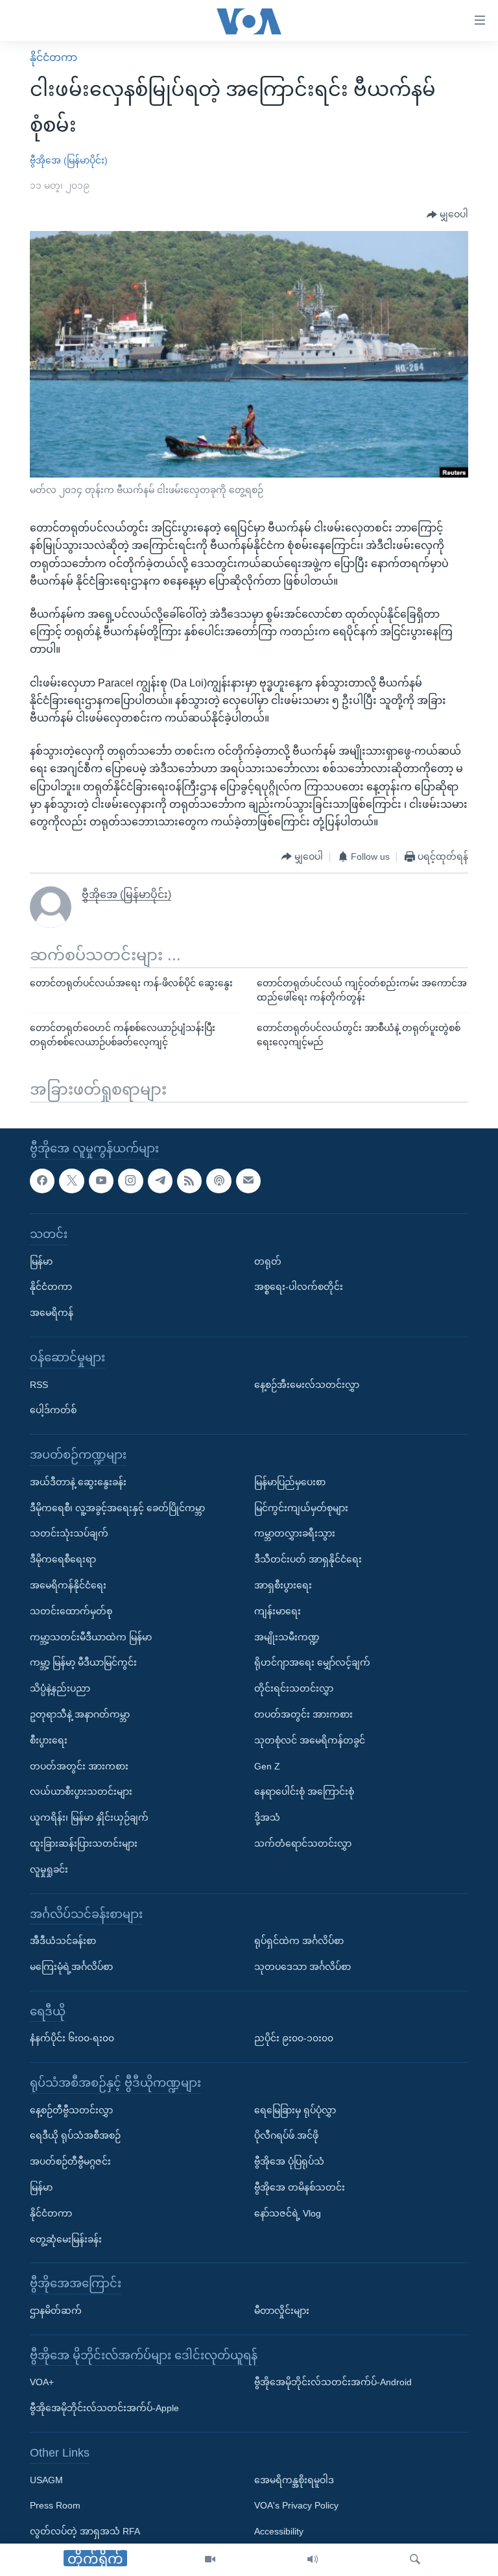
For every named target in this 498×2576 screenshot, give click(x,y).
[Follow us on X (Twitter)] (71, 1180)
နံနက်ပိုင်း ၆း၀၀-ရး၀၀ (72, 2038)
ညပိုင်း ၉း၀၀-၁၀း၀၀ (294, 2038)
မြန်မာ (41, 1261)
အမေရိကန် (52, 1313)
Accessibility (279, 2531)
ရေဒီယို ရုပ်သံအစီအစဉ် (75, 2135)
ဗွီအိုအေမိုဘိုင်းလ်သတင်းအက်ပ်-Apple (104, 2408)
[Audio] (313, 2560)
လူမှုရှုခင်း (49, 1869)
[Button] (447, 215)
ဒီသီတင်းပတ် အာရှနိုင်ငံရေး (308, 1559)
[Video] (210, 2560)
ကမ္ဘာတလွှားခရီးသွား (295, 1533)
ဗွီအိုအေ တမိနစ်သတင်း (300, 2187)
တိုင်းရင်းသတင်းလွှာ (294, 1688)
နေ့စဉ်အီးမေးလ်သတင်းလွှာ (307, 1384)
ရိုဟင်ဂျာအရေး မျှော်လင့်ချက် (312, 1662)
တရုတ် (268, 1261)
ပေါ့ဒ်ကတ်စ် (53, 1410)
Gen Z (267, 1766)
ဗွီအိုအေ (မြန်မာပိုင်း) (69, 160)
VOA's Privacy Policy (296, 2505)
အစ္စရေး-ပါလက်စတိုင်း (299, 1287)
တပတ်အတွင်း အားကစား (79, 1766)
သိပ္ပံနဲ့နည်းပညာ (60, 1688)
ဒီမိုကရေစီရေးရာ (63, 1559)
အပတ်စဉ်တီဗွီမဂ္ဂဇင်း (70, 2161)
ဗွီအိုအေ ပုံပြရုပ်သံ (289, 2161)
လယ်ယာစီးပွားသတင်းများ (81, 1792)
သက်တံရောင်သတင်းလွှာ (303, 1843)
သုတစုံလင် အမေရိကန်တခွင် (310, 1740)
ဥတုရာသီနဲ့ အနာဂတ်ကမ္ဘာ (80, 1714)
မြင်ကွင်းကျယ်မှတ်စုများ (301, 1507)
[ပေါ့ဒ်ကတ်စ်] (219, 1180)
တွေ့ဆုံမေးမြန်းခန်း (66, 2239)
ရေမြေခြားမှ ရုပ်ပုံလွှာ (295, 2109)
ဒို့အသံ (267, 1817)
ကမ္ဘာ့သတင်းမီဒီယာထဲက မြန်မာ (91, 1636)
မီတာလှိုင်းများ (282, 2311)
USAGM (46, 2479)
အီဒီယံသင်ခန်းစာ (63, 1941)
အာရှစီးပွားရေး (283, 1585)
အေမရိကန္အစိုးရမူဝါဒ (294, 2479)
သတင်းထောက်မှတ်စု (71, 1610)
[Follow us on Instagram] (130, 1180)
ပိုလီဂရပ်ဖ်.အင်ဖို (286, 2135)
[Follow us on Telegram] (160, 1180)
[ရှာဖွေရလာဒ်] (415, 2560)
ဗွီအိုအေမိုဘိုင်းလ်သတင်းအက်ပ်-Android (333, 2382)
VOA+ (42, 2382)
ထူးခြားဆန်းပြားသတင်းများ (84, 1843)
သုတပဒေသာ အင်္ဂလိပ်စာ (302, 1967)
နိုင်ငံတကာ (53, 57)
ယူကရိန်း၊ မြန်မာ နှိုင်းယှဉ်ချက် (89, 1817)
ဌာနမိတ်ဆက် (56, 2311)
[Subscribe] (248, 1180)
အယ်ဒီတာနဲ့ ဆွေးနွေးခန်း (78, 1481)
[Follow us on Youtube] (101, 1180)
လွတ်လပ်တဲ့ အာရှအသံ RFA (85, 2531)
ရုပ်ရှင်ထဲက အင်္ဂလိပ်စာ (299, 1941)
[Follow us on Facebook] (42, 1180)
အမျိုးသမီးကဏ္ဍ (287, 1636)
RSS (39, 1384)
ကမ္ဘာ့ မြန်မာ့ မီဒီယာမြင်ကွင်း (83, 1662)
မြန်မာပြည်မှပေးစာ (290, 1481)
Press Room (55, 2505)
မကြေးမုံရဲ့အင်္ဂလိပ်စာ (71, 1967)
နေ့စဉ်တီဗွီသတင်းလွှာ (71, 2109)
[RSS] (189, 1180)
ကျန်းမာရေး (278, 1610)
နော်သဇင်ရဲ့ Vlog (288, 2213)
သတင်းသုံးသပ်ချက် (69, 1533)
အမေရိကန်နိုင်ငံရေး (68, 1585)
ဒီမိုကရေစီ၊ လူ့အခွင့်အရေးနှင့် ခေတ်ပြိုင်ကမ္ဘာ (117, 1507)
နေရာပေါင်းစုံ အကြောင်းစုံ (304, 1792)
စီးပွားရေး (49, 1740)
